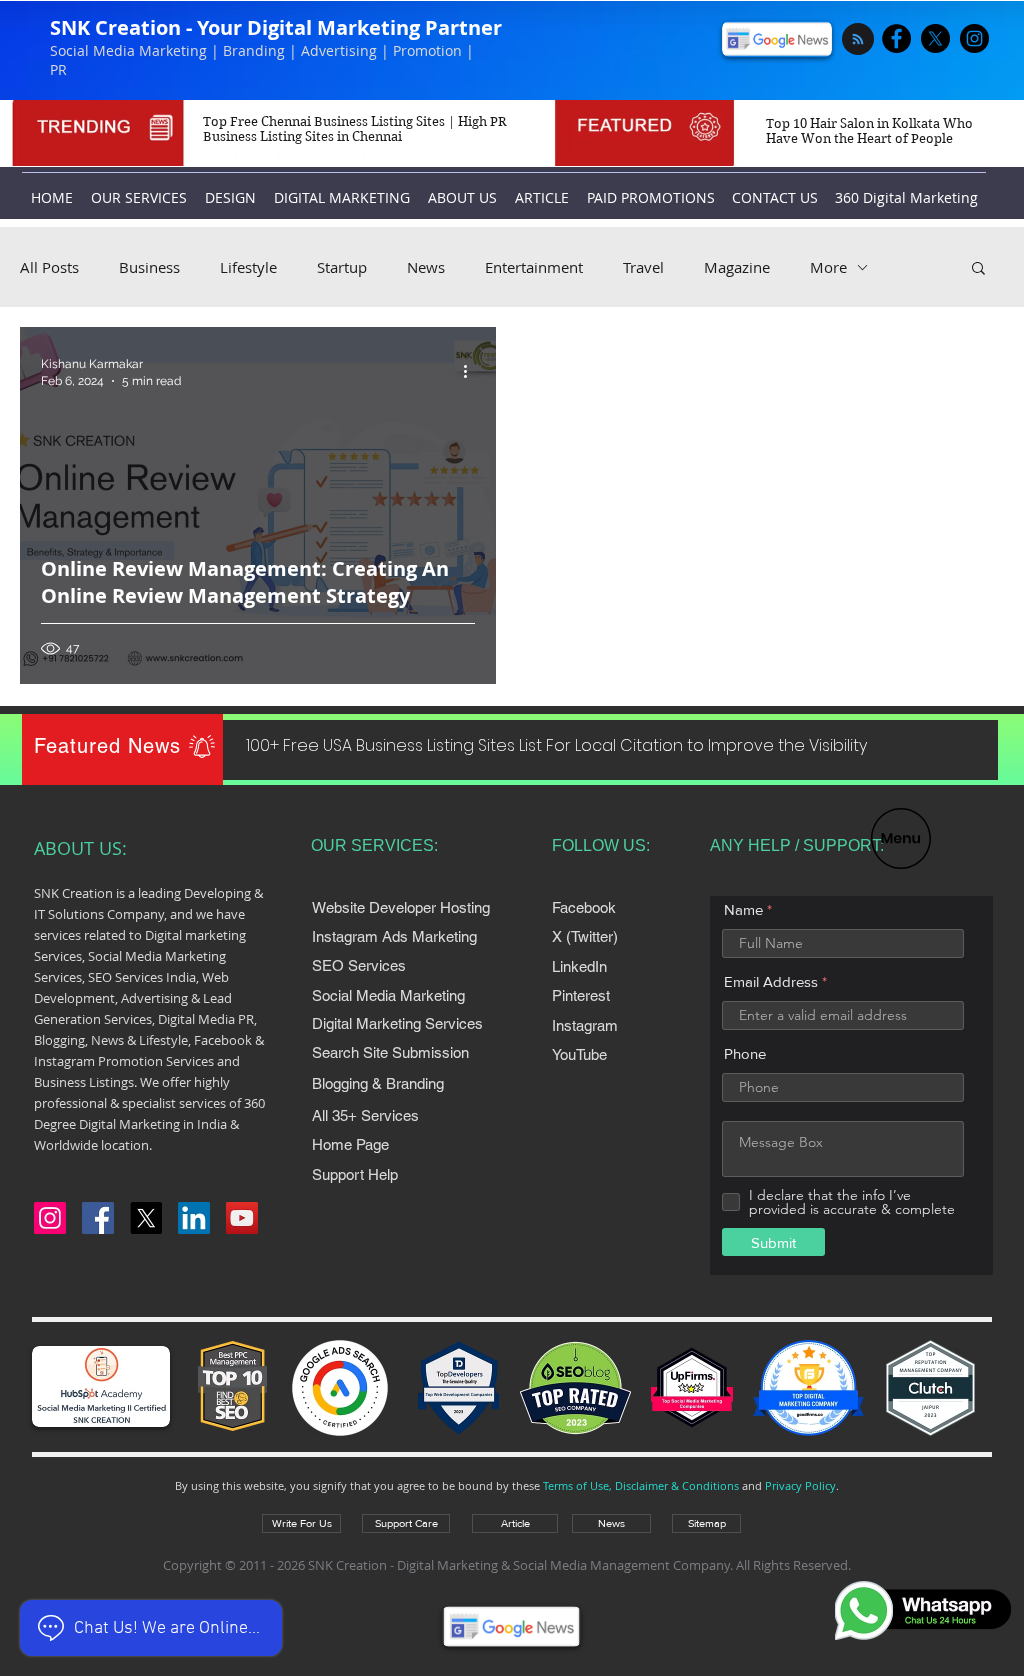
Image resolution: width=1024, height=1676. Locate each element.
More (828, 267)
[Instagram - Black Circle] (974, 38)
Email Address (771, 981)
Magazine (737, 267)
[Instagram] (50, 1218)
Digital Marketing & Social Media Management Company (563, 1565)
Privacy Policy (800, 1485)
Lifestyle (248, 267)
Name (743, 909)
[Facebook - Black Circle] (896, 38)
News (426, 267)
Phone (745, 1053)
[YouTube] (242, 1218)
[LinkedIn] (194, 1218)
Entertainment (534, 267)
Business (149, 267)
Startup (342, 267)
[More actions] (472, 371)
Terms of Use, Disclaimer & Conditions (641, 1485)
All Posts (49, 267)
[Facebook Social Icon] (98, 1218)
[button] (901, 838)
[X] (935, 38)
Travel (643, 267)
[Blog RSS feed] (858, 40)
